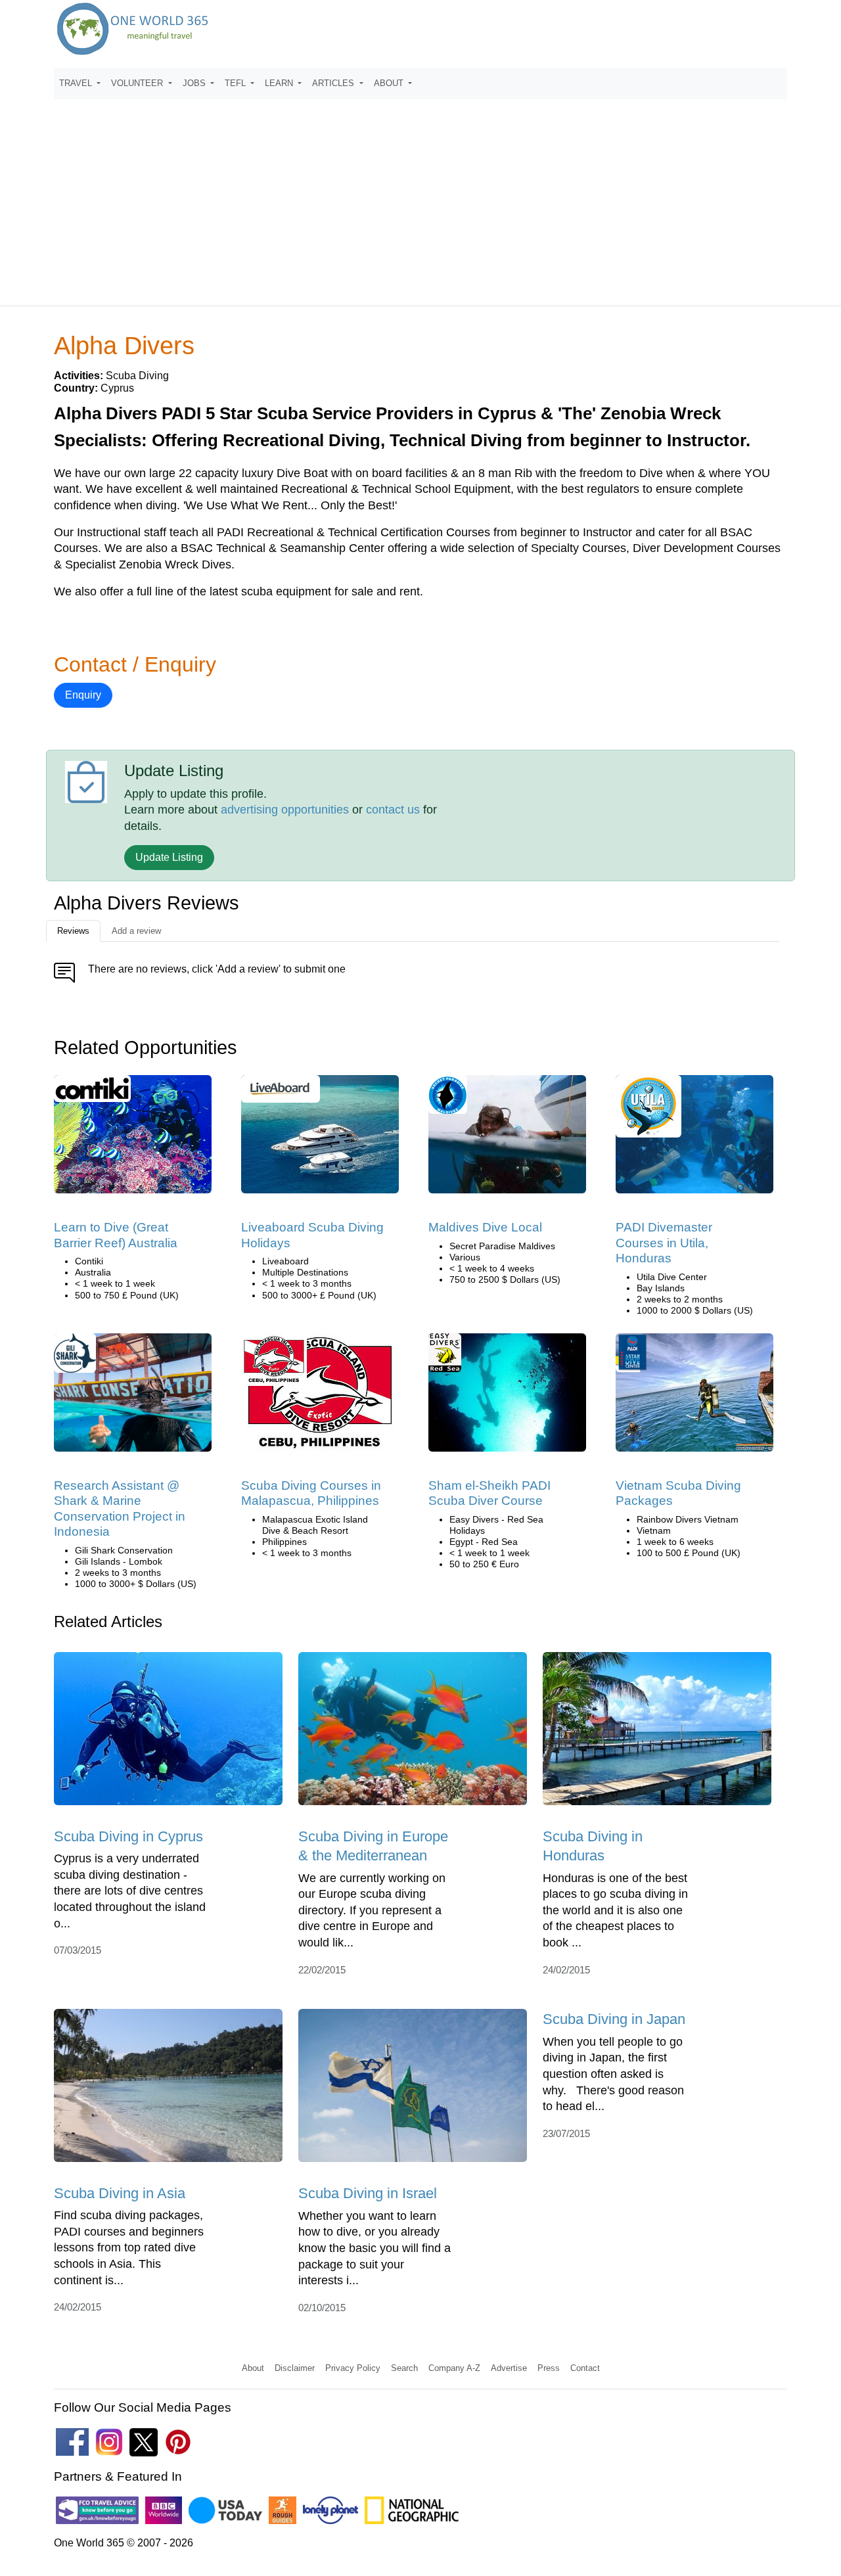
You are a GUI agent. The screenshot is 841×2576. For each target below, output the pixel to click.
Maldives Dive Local (485, 1227)
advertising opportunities (285, 810)
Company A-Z (454, 2368)
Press (549, 2368)
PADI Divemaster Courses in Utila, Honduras (664, 1243)
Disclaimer (295, 2368)
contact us (393, 810)
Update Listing (169, 857)
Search (404, 2368)
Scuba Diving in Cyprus (128, 1836)
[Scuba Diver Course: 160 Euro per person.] (507, 1397)
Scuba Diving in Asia (120, 2193)
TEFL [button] (237, 83)
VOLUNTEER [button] (138, 83)
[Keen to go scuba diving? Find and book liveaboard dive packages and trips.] (320, 1139)
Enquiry (83, 695)
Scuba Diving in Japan (614, 2019)
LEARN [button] (280, 83)
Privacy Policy (353, 2368)
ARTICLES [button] (334, 83)
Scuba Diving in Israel (368, 2193)
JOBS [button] (195, 83)
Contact (585, 2368)
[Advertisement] (420, 196)
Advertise (509, 2368)
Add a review (136, 931)
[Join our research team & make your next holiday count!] (133, 1397)
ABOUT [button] (390, 83)
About (253, 2368)
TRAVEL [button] (77, 83)
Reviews (73, 931)
